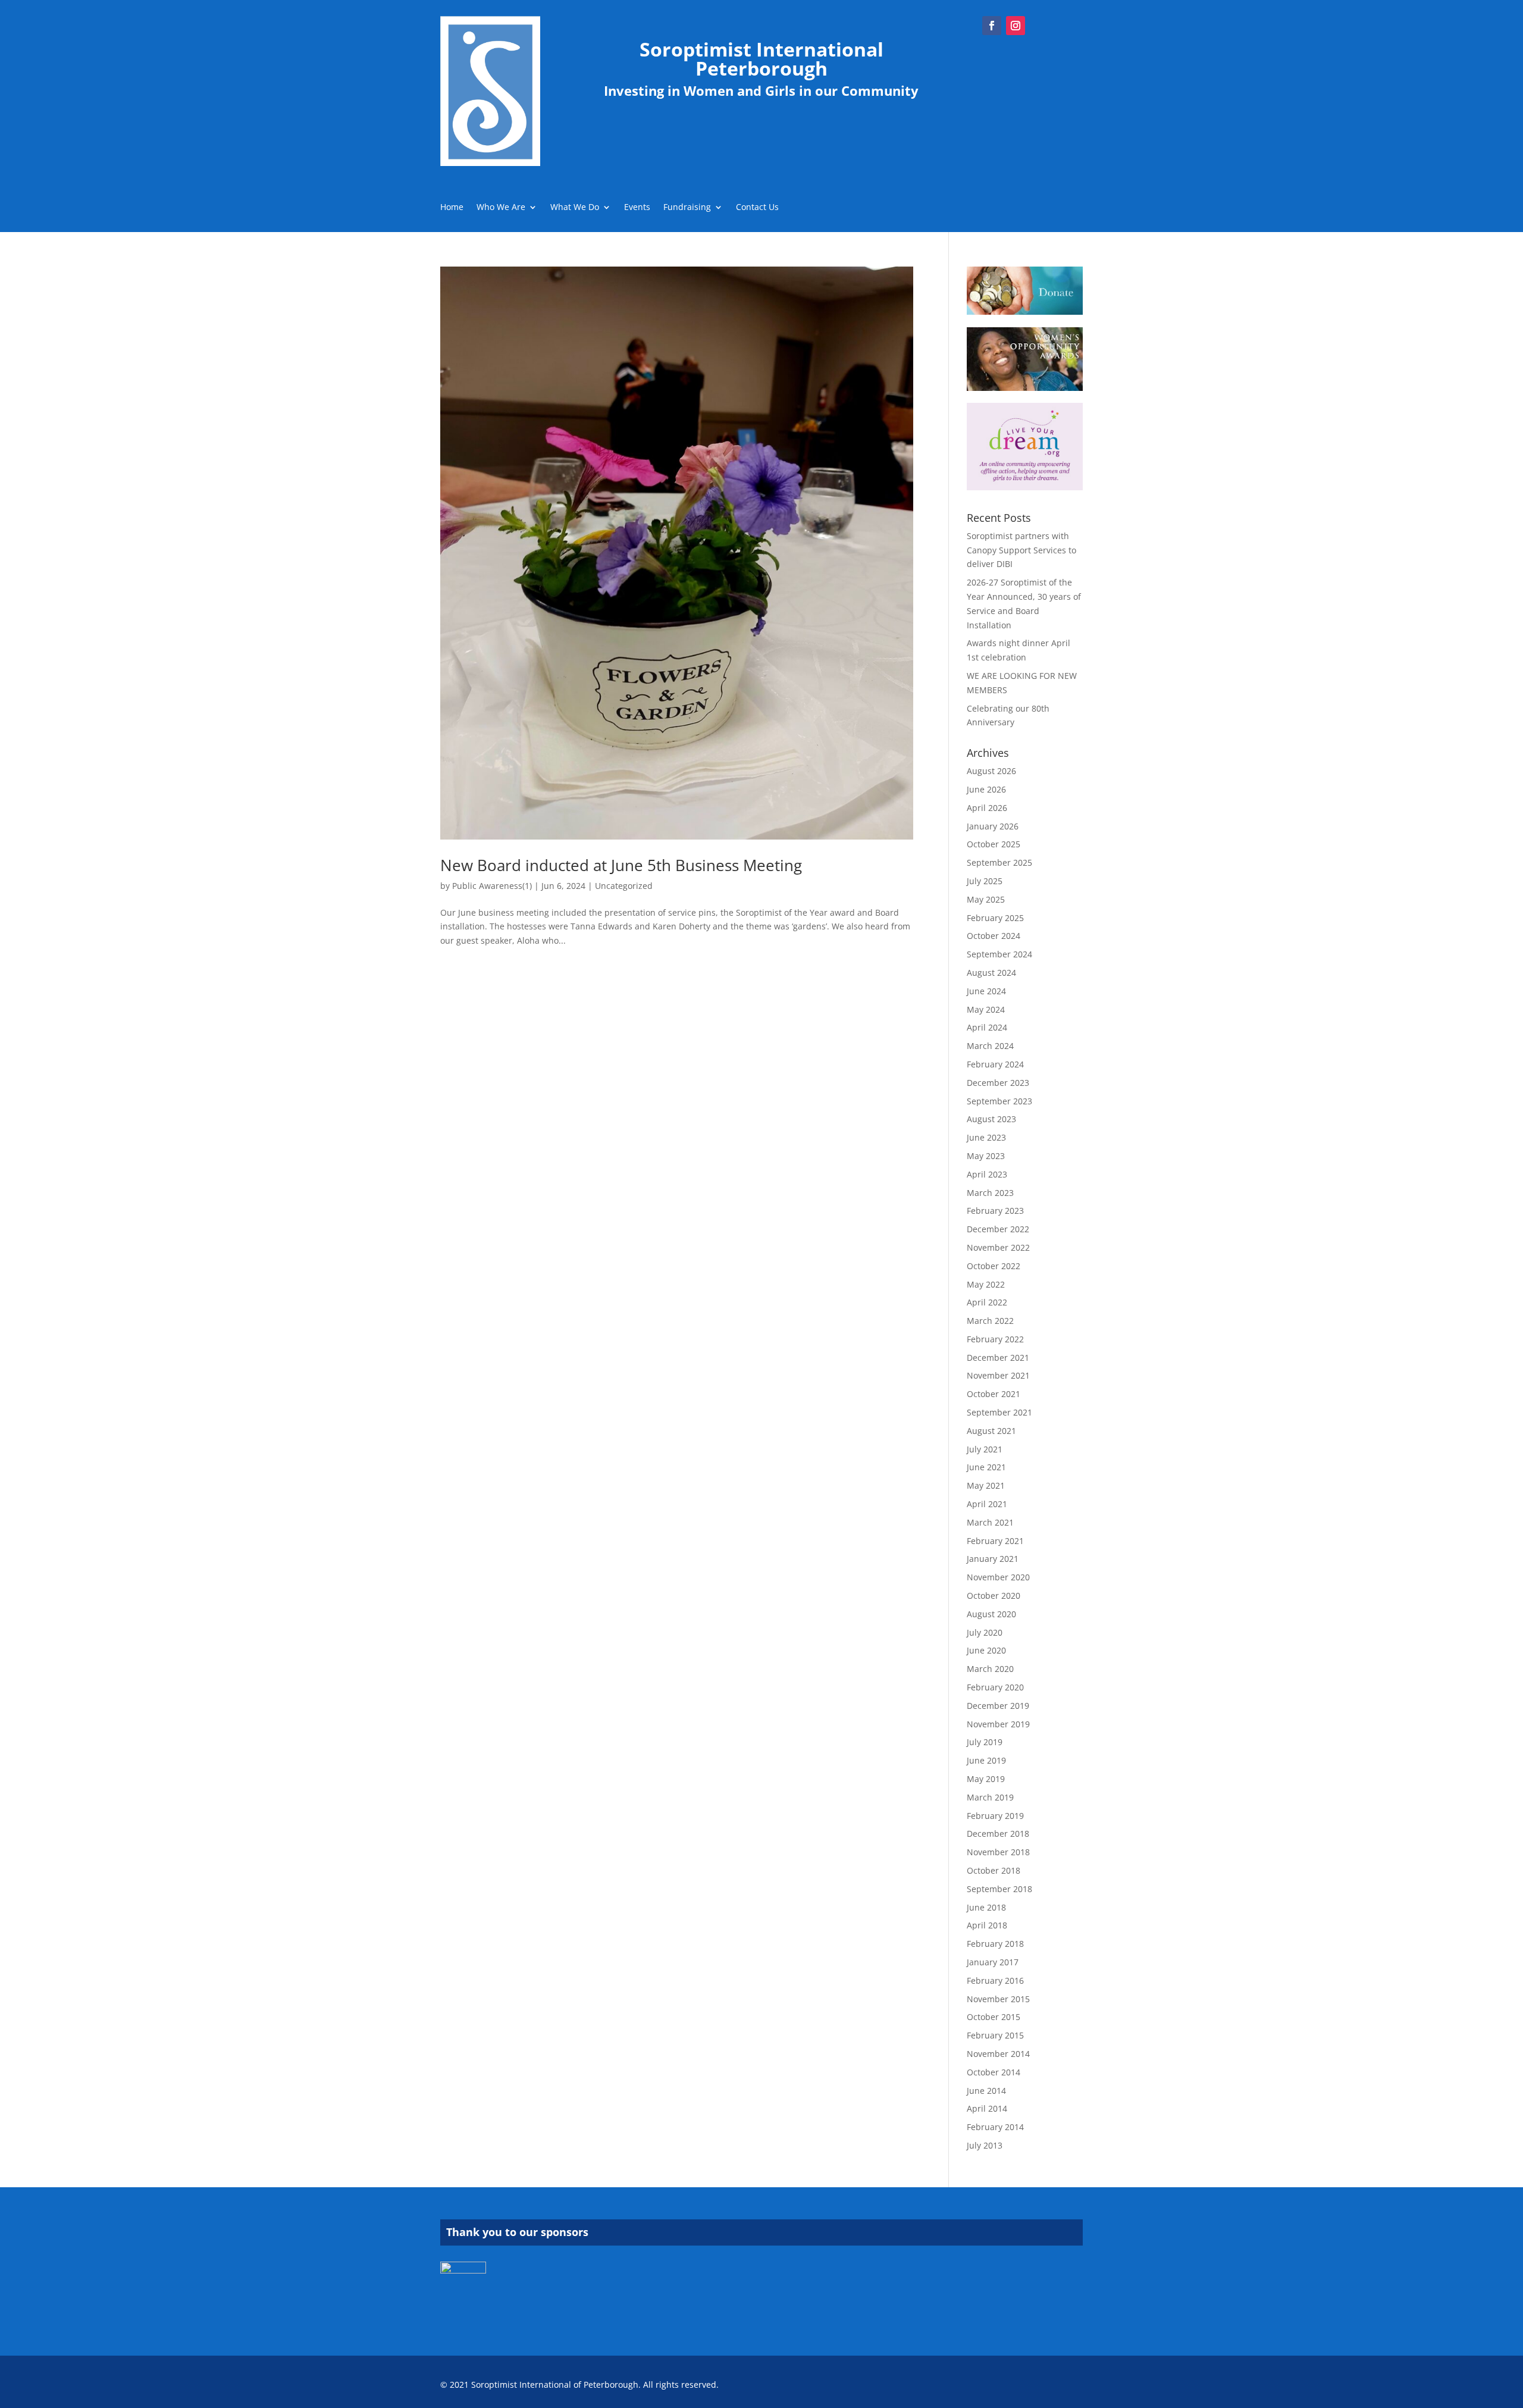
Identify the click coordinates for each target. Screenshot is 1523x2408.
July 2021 (985, 1449)
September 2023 (999, 1101)
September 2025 (999, 862)
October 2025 (994, 844)
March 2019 (990, 1797)
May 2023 (986, 1156)
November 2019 (998, 1724)
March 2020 (990, 1669)
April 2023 (987, 1174)
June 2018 (986, 1907)
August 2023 (991, 1119)
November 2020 (998, 1577)
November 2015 (998, 1999)
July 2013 (985, 2145)
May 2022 (986, 1284)
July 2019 (985, 1742)
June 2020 (986, 1650)
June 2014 (986, 2091)
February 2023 (995, 1211)
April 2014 (987, 2108)
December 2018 (998, 1834)
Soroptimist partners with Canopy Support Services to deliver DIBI (1021, 550)
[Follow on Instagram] (1016, 26)
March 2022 (990, 1321)
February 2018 (995, 1944)
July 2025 (985, 881)
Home (452, 208)
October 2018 (994, 1870)
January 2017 (993, 1962)
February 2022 (995, 1339)
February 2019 (995, 1816)
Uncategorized (624, 886)
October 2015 (994, 2017)
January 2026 (993, 826)
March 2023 (990, 1193)
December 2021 (998, 1358)
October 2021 (994, 1394)
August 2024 (991, 973)
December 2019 (998, 1706)
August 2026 (991, 771)
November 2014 (998, 2054)
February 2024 (995, 1064)
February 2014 (995, 2127)
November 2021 (998, 1375)
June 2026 (986, 789)
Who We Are (501, 208)
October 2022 (994, 1266)
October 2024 (994, 936)
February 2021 (995, 1541)
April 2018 (987, 1925)
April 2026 (987, 808)
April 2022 (987, 1302)
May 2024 (986, 1009)
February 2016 (995, 1980)
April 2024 (987, 1027)
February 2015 (995, 2035)
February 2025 (995, 918)
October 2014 (994, 2072)
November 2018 (998, 1852)
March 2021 (990, 1522)
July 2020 (985, 1632)
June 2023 (986, 1137)
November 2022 (998, 1247)
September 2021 (999, 1412)
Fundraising (687, 208)
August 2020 (991, 1614)
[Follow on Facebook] (992, 26)
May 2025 (986, 899)
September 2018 (999, 1889)
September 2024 (999, 954)
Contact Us (757, 208)
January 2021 (993, 1559)
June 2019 (986, 1760)
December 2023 (998, 1083)
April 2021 (987, 1504)
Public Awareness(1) (492, 886)
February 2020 (995, 1687)
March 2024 (990, 1046)
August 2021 (991, 1431)
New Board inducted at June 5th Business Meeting (621, 865)
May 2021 (986, 1485)
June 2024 (986, 991)
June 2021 (986, 1467)
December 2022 (998, 1229)
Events (637, 208)
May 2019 (986, 1779)
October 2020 (994, 1596)
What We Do (575, 208)
